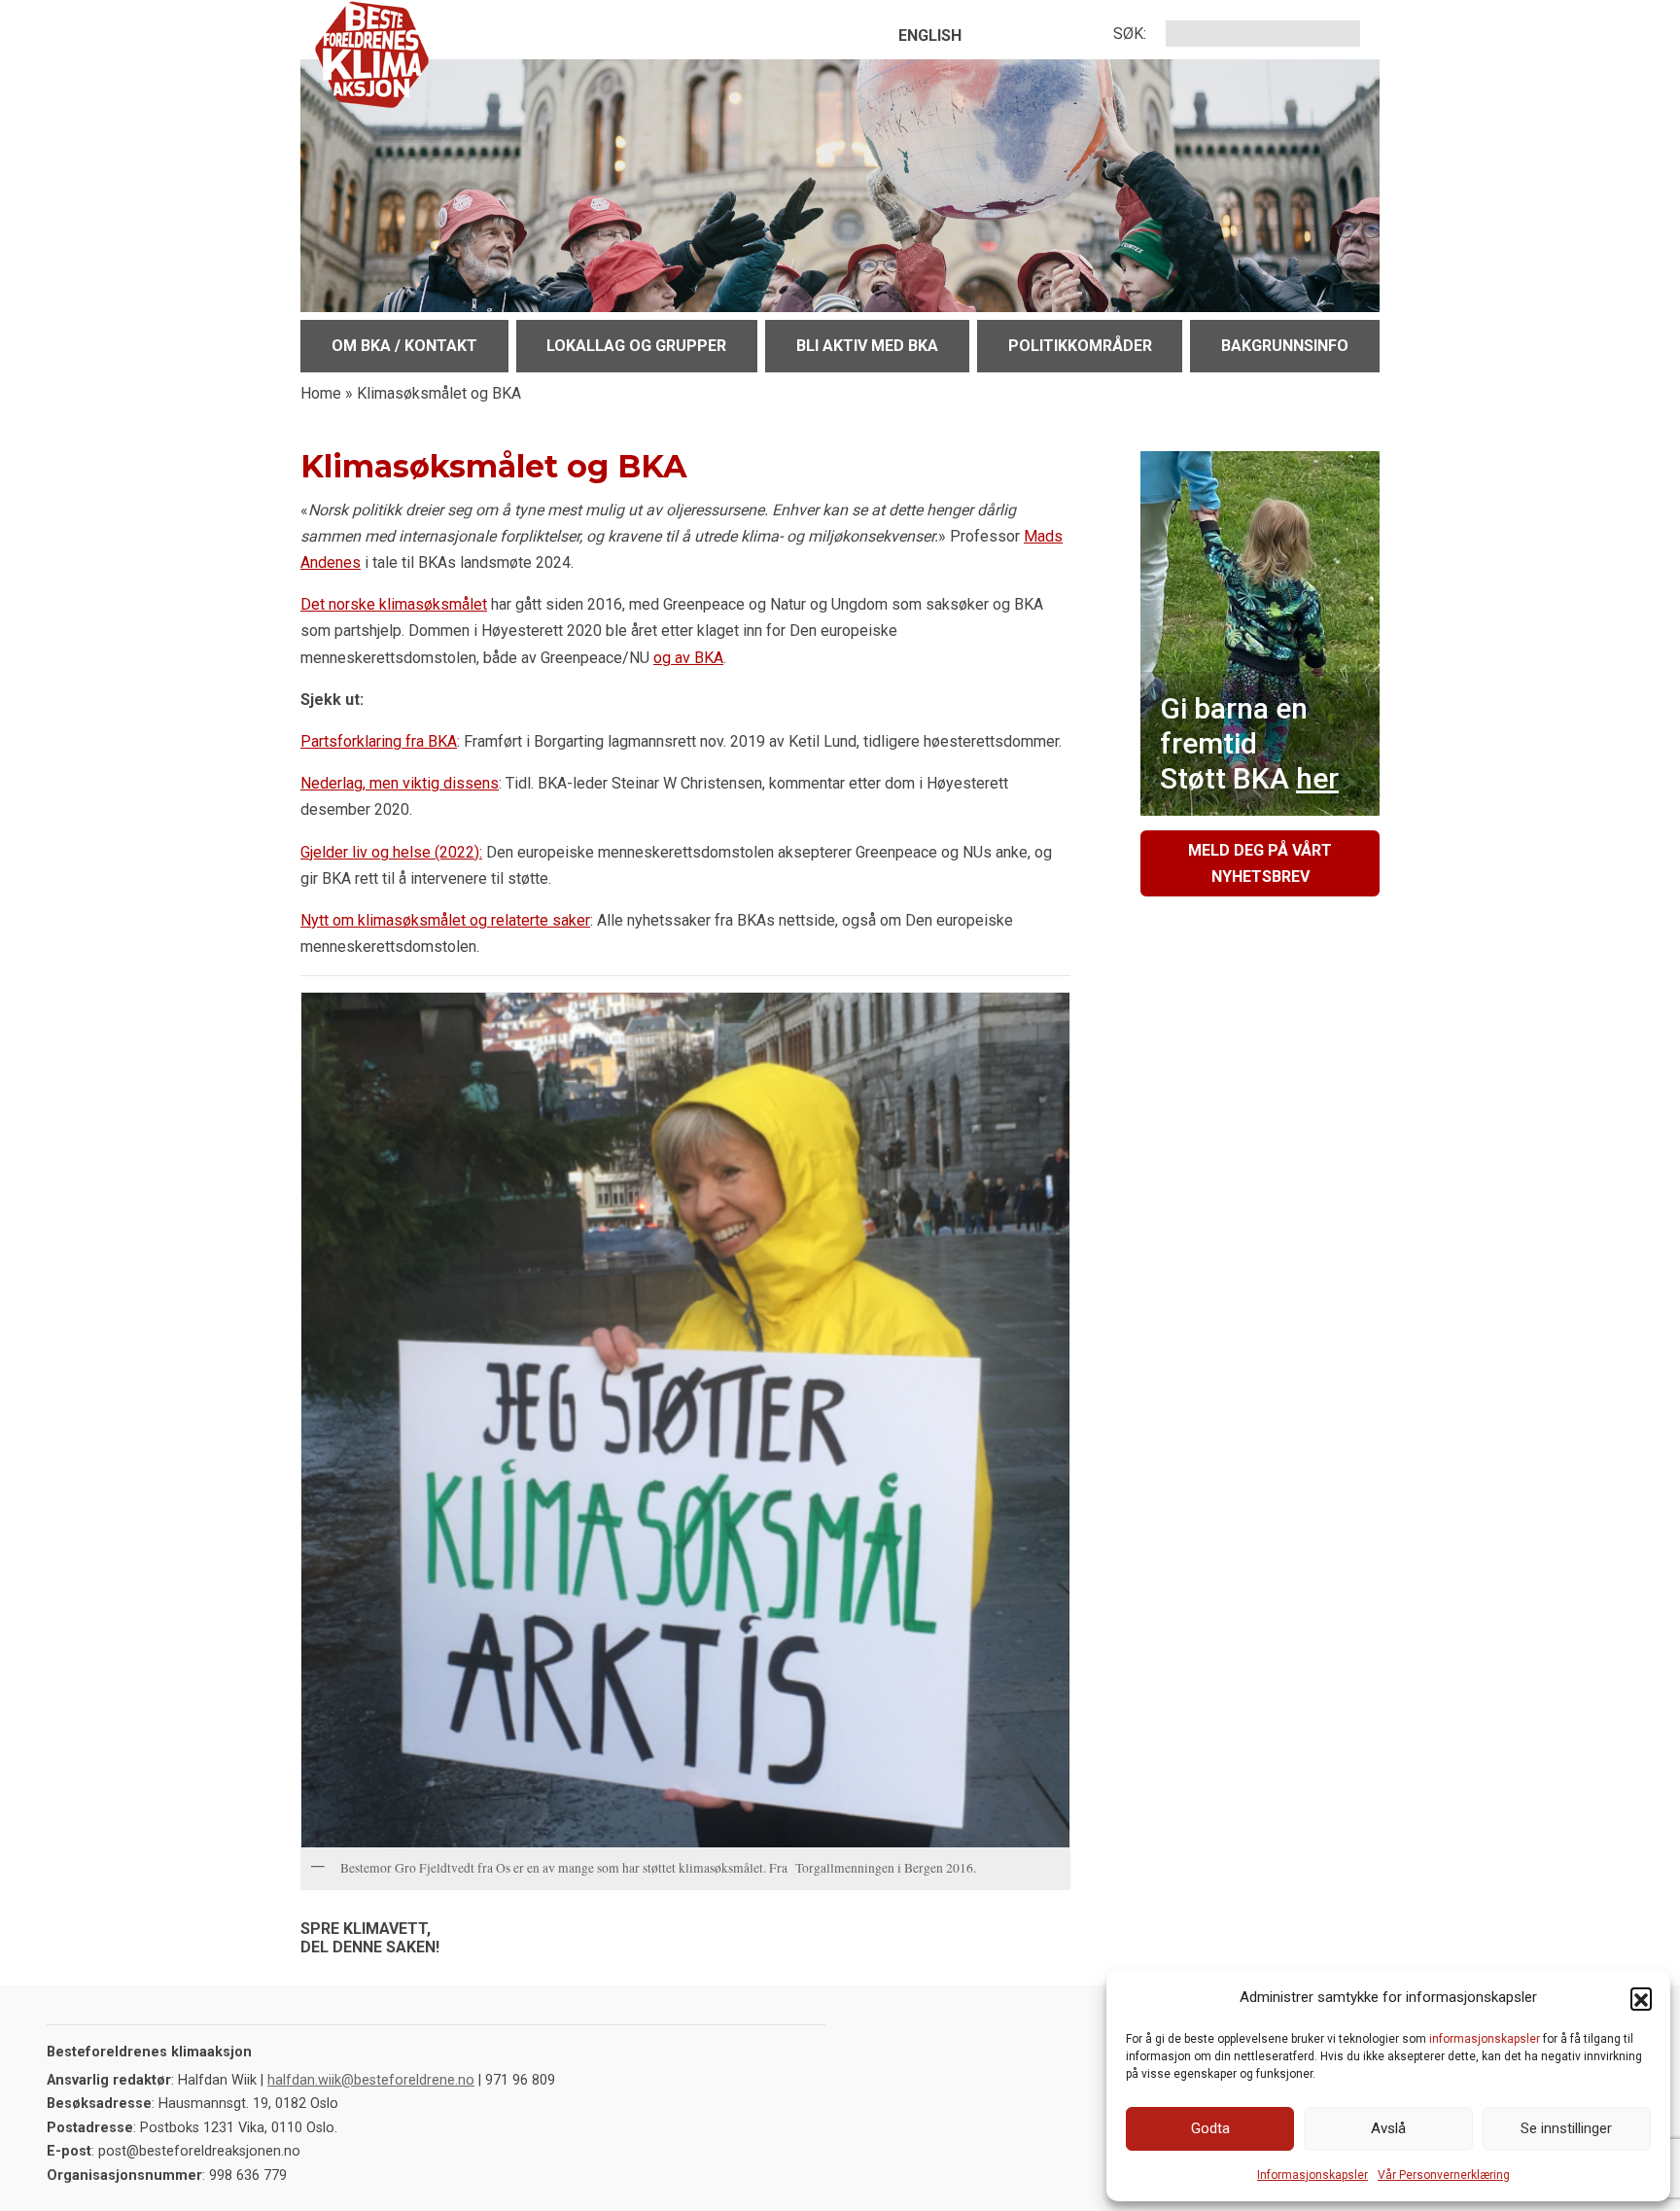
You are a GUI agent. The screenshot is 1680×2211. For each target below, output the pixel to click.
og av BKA (688, 658)
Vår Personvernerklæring (1444, 2175)
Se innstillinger (1566, 2128)
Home (321, 393)
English (930, 35)
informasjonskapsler (1485, 2039)
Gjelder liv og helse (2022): (391, 852)
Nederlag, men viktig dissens (400, 783)
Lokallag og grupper (636, 346)
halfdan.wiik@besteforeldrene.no (371, 2080)
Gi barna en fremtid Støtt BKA (1249, 743)
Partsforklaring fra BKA (379, 741)
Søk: (1130, 34)
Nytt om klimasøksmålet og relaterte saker (445, 920)
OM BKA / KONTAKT (404, 346)
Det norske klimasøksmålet (394, 604)
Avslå (1388, 2128)
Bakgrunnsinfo (1285, 346)
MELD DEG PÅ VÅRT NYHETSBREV (1260, 863)
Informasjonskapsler (1312, 2175)
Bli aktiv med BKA (867, 346)
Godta (1210, 2128)
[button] (1641, 1998)
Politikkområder (1080, 346)
